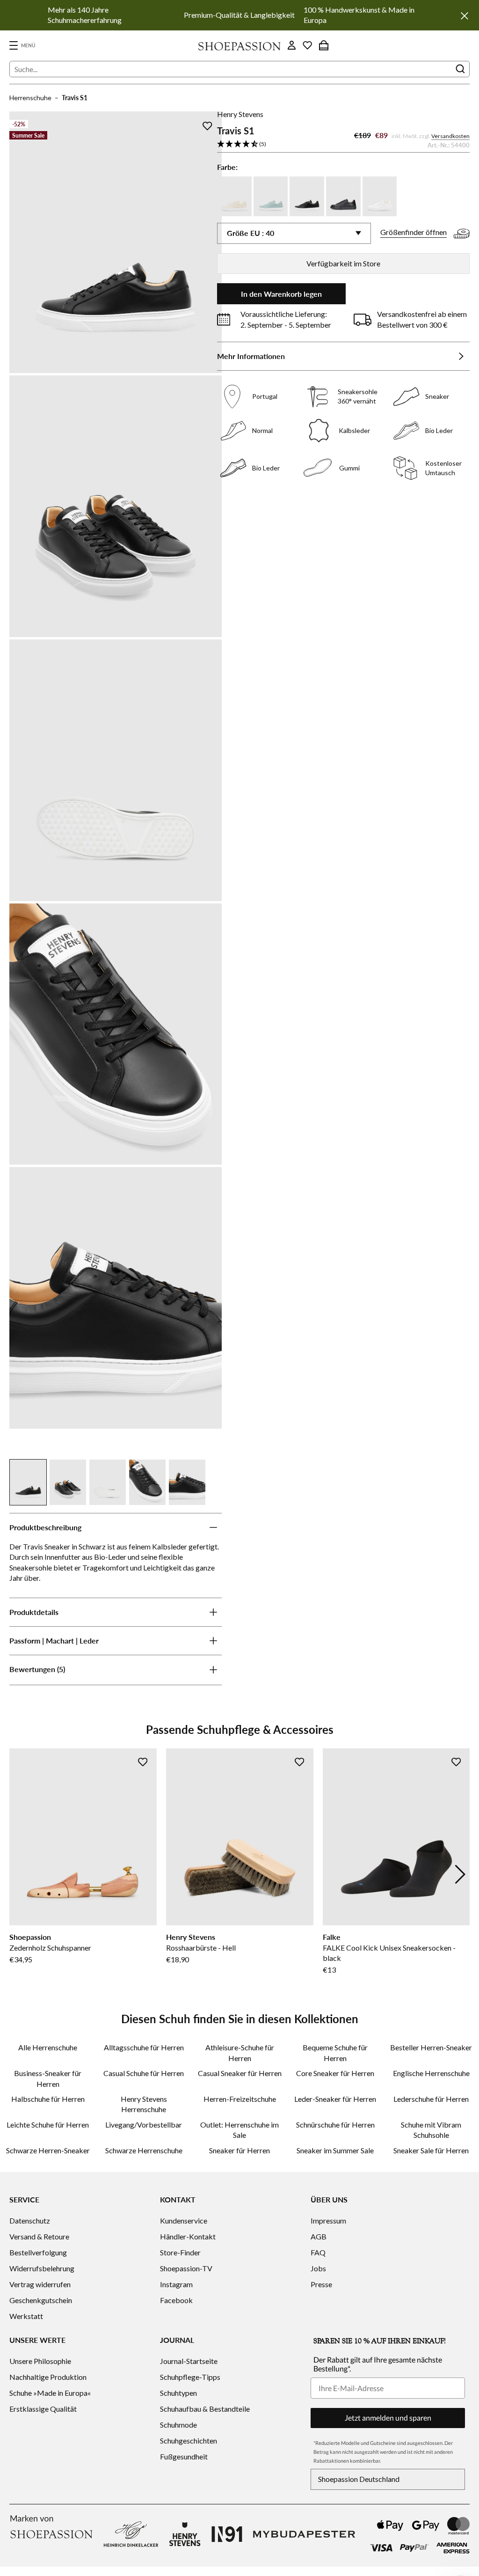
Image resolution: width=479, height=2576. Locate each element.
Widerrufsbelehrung (42, 2268)
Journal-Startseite (189, 2361)
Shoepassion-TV (186, 2268)
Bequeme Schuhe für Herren (335, 2052)
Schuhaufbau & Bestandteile (205, 2409)
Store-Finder (180, 2252)
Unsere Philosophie (40, 2361)
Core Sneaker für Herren (335, 2073)
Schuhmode (178, 2425)
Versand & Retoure (39, 2236)
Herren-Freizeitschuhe (240, 2099)
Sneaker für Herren (239, 2150)
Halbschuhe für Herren (48, 2099)
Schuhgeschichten (189, 2440)
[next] (460, 1874)
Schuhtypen (178, 2393)
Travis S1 (75, 98)
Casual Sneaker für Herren (240, 2073)
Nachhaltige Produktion (48, 2377)
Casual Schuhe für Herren (144, 2073)
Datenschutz (30, 2220)
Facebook (176, 2300)
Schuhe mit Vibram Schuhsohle (431, 2130)
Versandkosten (450, 136)
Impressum (328, 2220)
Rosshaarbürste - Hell (201, 1948)
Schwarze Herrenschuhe (144, 2150)
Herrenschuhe (30, 98)
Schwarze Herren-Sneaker (48, 2150)
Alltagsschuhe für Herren (144, 2047)
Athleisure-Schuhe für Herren (240, 2052)
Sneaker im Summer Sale (335, 2150)
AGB (319, 2236)
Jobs (318, 2268)
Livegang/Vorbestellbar (144, 2125)
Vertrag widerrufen (40, 2284)
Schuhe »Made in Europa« (50, 2393)
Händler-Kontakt (188, 2236)
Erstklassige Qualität (43, 2409)
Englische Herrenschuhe (431, 2073)
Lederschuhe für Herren (431, 2099)
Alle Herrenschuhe (48, 2047)
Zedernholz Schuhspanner (50, 1948)
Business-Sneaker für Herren (48, 2078)
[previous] (19, 1874)
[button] (343, 144)
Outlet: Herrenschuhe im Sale (239, 2130)
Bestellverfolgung (38, 2252)
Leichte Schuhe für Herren (48, 2125)
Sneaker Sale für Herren (431, 2150)
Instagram (176, 2284)
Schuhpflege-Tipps (190, 2377)
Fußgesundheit (184, 2456)
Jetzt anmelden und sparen (388, 2418)
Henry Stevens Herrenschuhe (144, 2104)
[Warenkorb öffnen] (324, 45)
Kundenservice (184, 2220)
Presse (321, 2284)
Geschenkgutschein (41, 2300)
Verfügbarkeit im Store (343, 263)
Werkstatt (26, 2316)
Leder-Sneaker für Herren (335, 2099)
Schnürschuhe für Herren (335, 2125)
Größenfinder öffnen (414, 232)
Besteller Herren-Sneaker (431, 2047)
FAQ (318, 2252)
